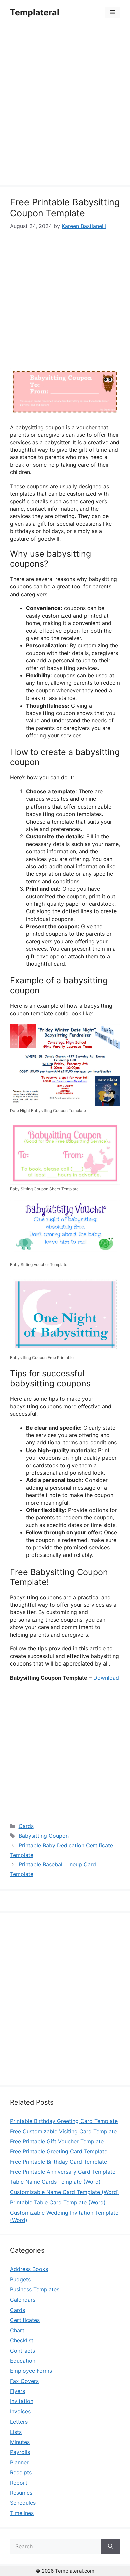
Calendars (23, 2300)
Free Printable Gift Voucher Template (57, 2141)
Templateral (35, 12)
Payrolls (20, 2452)
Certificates (25, 2320)
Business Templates (35, 2289)
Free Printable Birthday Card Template (58, 2162)
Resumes (21, 2493)
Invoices (20, 2411)
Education (23, 2361)
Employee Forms (31, 2371)
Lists (16, 2432)
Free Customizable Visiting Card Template (63, 2131)
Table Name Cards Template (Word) (55, 2182)
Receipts (21, 2472)
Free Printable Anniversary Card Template (63, 2172)
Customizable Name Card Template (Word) (64, 2192)
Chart (17, 2330)
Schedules (23, 2503)
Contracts (22, 2351)
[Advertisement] (65, 106)
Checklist (22, 2340)
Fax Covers (24, 2381)
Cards (26, 1826)
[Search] (110, 2546)
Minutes (20, 2442)
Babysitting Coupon (44, 1836)
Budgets (20, 2279)
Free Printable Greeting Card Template (59, 2151)
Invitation (22, 2401)
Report (19, 2483)
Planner (19, 2462)
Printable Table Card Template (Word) (58, 2202)
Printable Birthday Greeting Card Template (64, 2121)
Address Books (29, 2269)
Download (106, 1678)
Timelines (22, 2513)
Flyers (17, 2391)
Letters (19, 2422)
